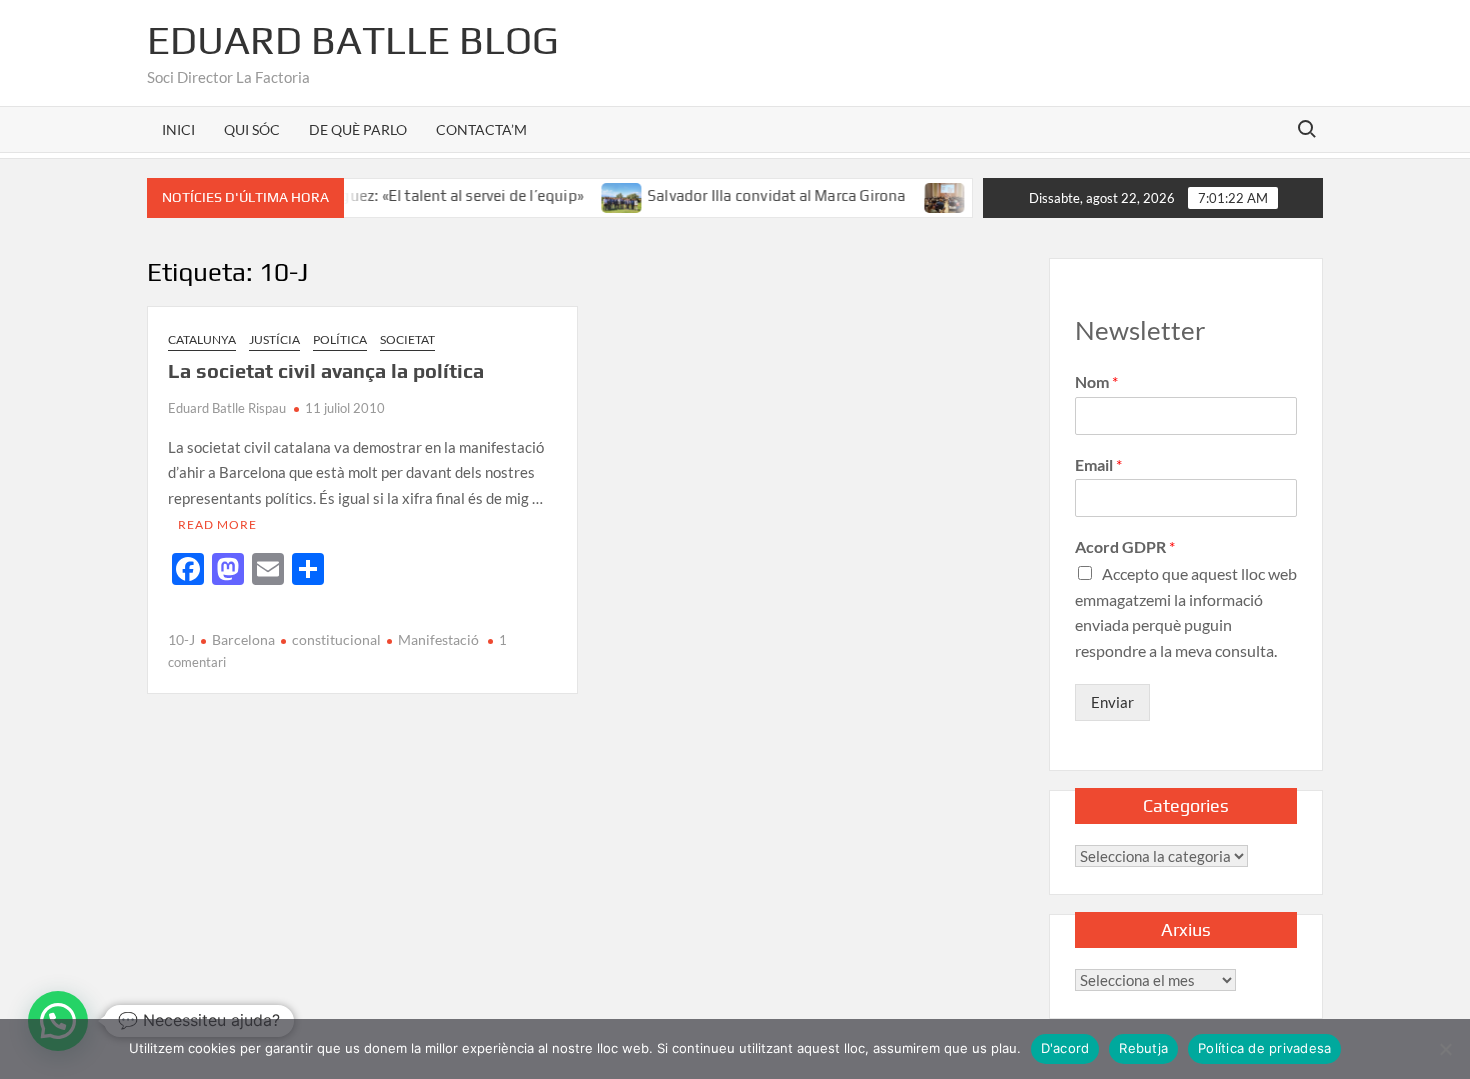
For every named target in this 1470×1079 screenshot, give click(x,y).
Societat (407, 339)
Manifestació (438, 639)
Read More (217, 524)
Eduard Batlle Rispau (227, 408)
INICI (178, 129)
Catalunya (202, 339)
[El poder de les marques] (928, 195)
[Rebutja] (1445, 1049)
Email (1098, 464)
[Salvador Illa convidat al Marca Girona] (605, 195)
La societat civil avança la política (326, 370)
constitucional (336, 639)
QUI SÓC (252, 129)
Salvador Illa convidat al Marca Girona (759, 195)
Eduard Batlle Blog (353, 40)
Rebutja (1143, 1048)
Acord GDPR (1125, 546)
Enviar (1112, 702)
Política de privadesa (1264, 1048)
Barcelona (243, 639)
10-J (181, 639)
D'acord (1065, 1048)
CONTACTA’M (481, 129)
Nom (1096, 381)
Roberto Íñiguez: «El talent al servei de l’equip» (406, 195)
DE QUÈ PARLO (358, 129)
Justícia (274, 339)
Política (340, 339)
